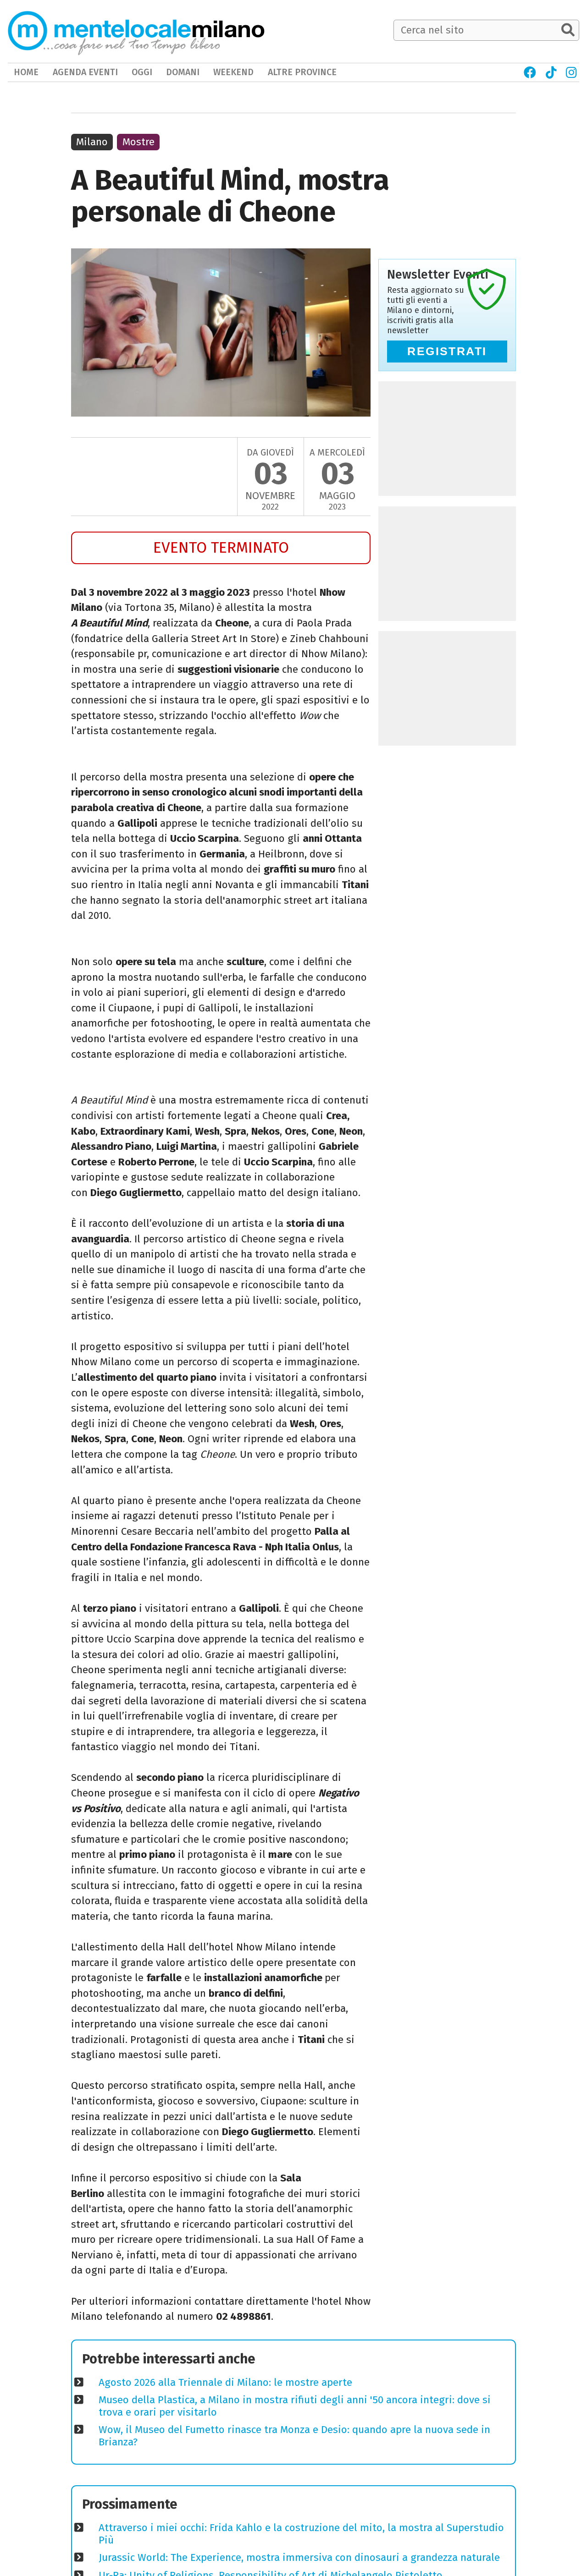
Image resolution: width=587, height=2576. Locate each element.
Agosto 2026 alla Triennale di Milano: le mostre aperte (225, 2382)
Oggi (142, 72)
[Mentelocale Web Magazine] (114, 31)
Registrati (447, 351)
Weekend (233, 72)
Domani (183, 72)
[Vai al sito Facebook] (530, 72)
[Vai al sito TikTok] (551, 72)
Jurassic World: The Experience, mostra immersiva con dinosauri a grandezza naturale (299, 2557)
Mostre (138, 142)
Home (26, 72)
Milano (92, 142)
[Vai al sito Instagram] (572, 72)
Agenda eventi (85, 72)
